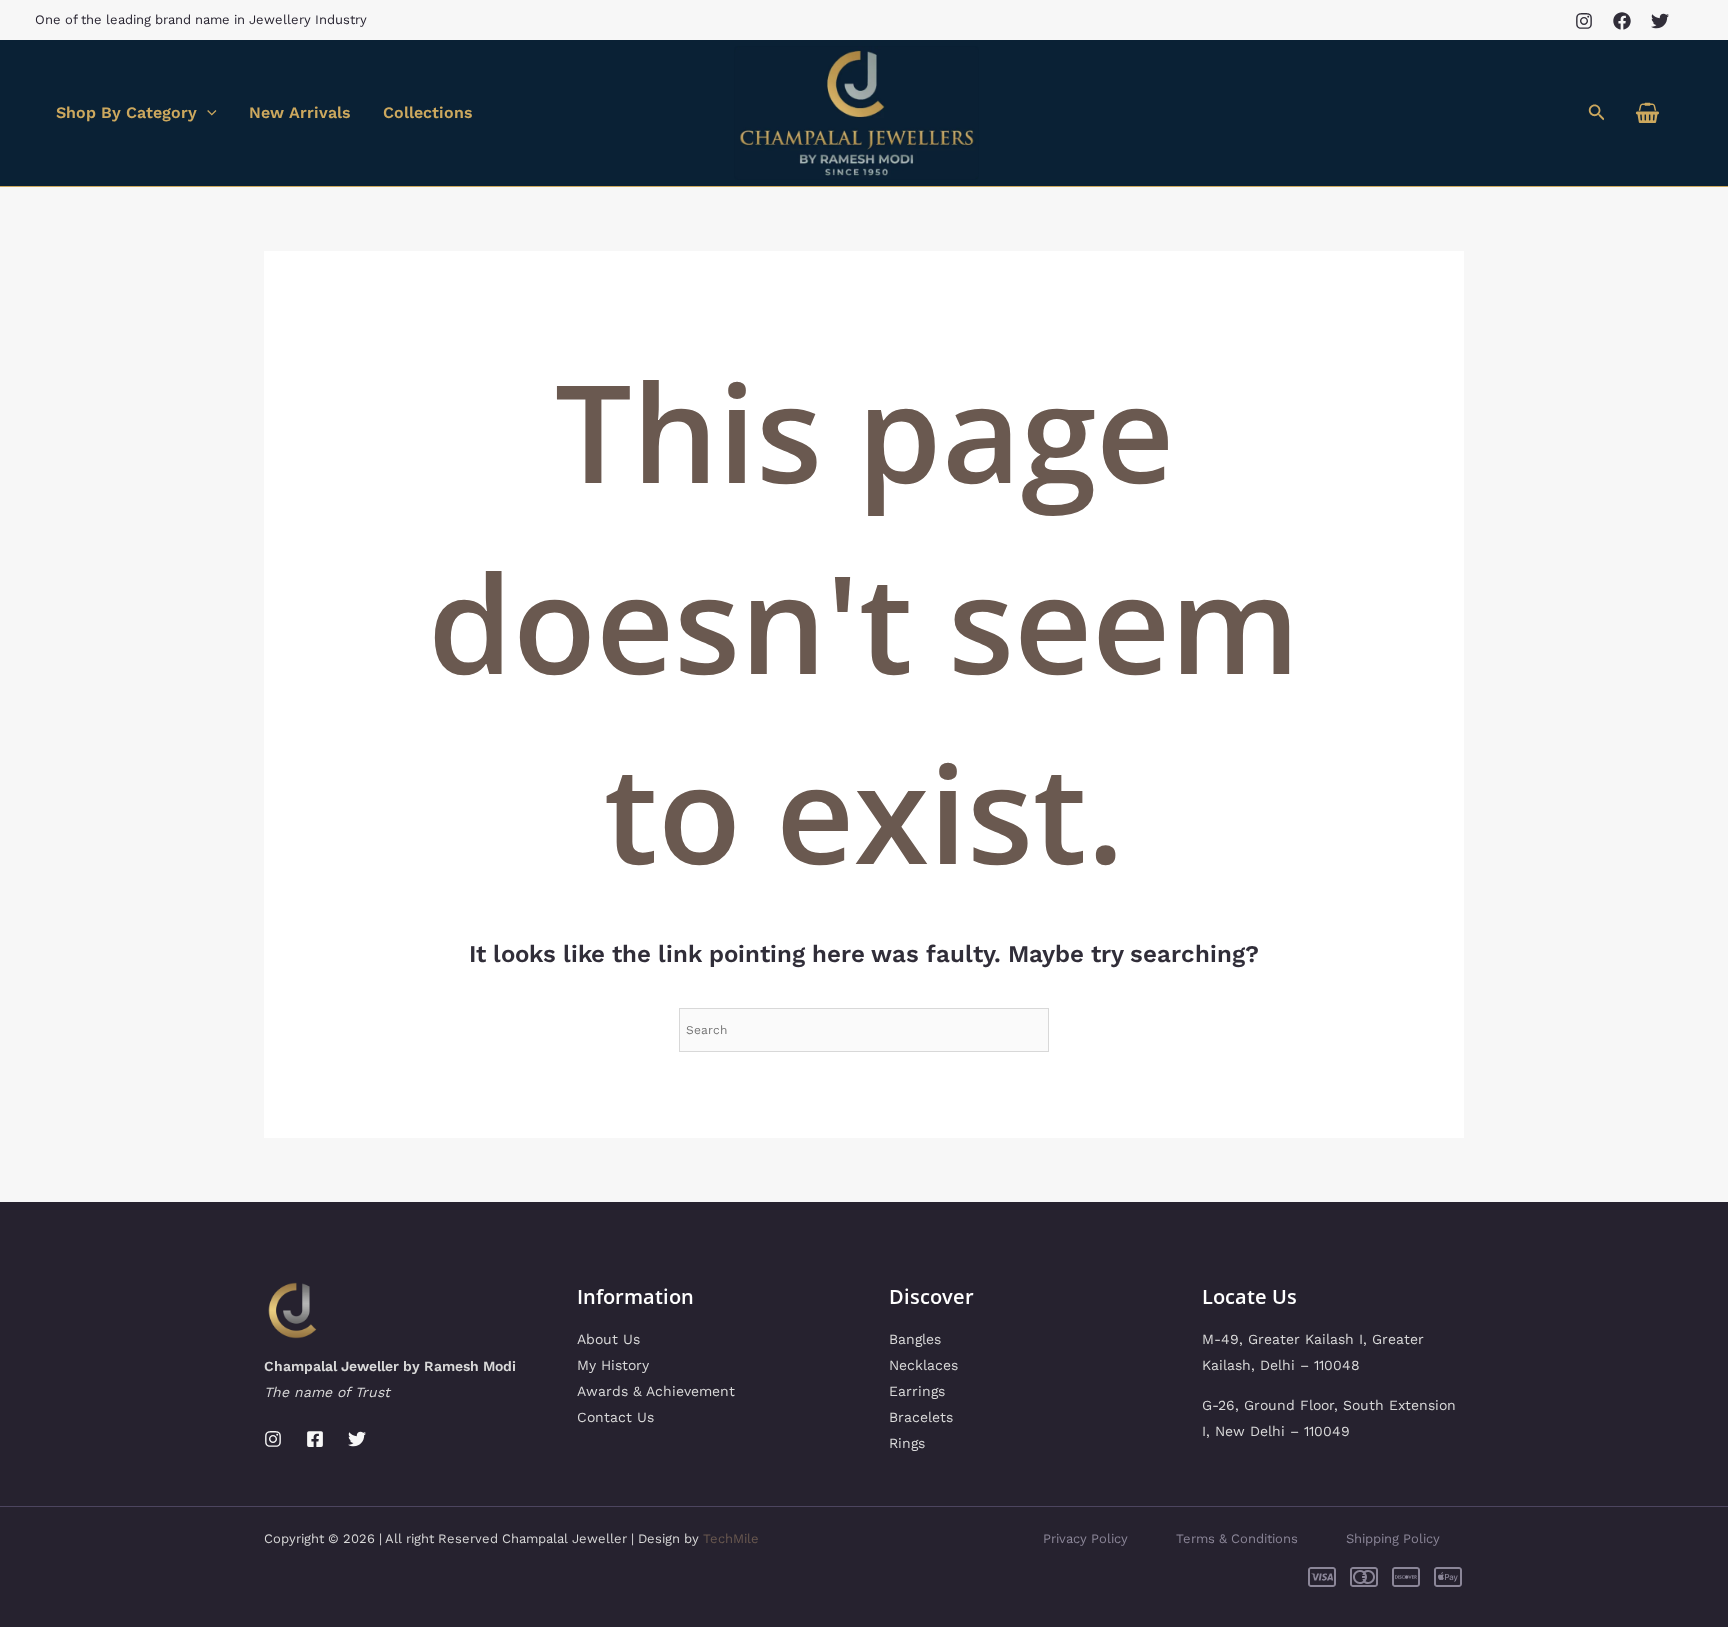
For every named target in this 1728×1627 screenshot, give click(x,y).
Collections (428, 112)
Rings (907, 1443)
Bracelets (921, 1417)
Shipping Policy (1393, 1538)
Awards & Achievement (656, 1391)
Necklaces (923, 1365)
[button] (1597, 112)
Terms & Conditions (1237, 1538)
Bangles (915, 1339)
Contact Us (615, 1417)
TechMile (731, 1538)
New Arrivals (300, 112)
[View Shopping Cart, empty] (1647, 113)
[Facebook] (1622, 21)
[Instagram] (1584, 21)
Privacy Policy (1085, 1538)
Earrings (917, 1391)
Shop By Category (126, 112)
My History (613, 1365)
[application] (207, 113)
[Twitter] (1660, 21)
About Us (608, 1339)
